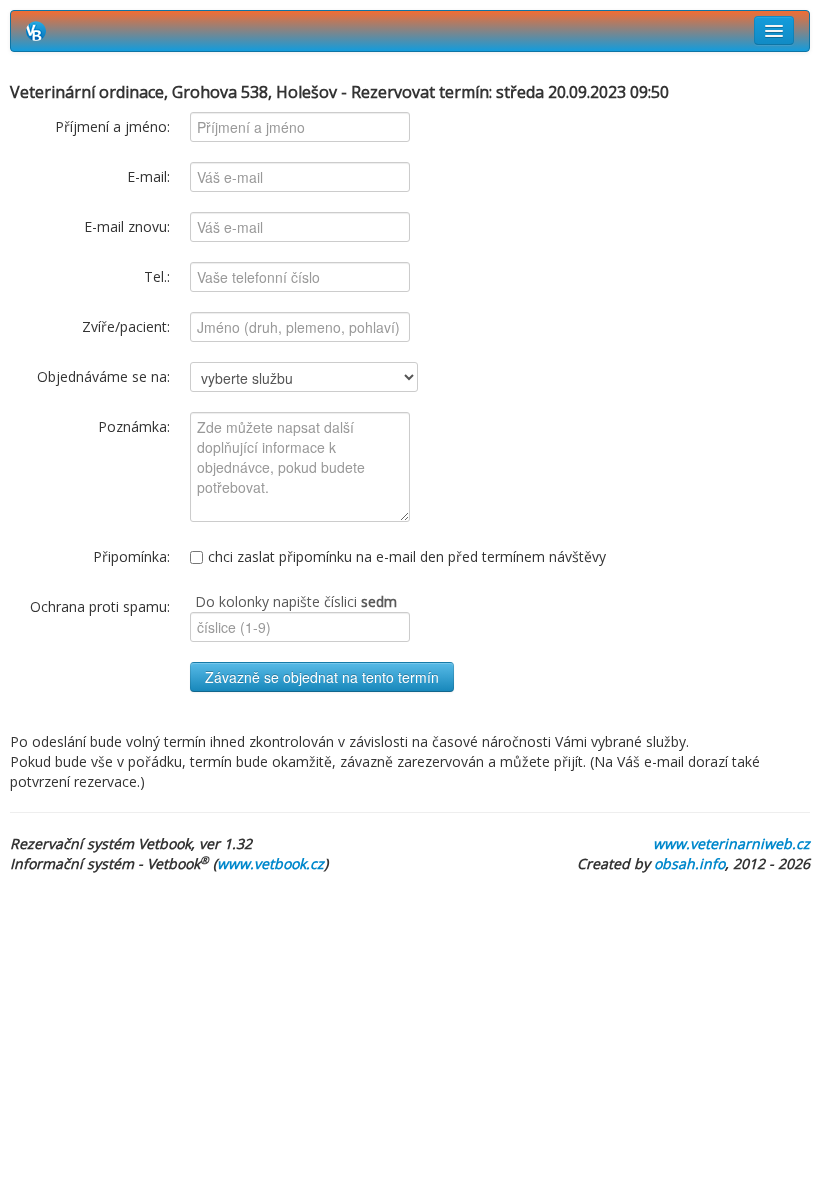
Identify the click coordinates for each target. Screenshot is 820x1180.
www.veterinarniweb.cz (731, 843)
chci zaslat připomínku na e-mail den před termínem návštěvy (407, 556)
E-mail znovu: (127, 226)
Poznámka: (134, 426)
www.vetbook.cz (270, 863)
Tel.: (157, 276)
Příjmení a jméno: (112, 126)
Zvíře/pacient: (126, 326)
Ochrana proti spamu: (100, 606)
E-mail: (148, 176)
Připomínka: (131, 556)
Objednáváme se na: (103, 376)
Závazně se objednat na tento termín (322, 677)
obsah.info (689, 863)
